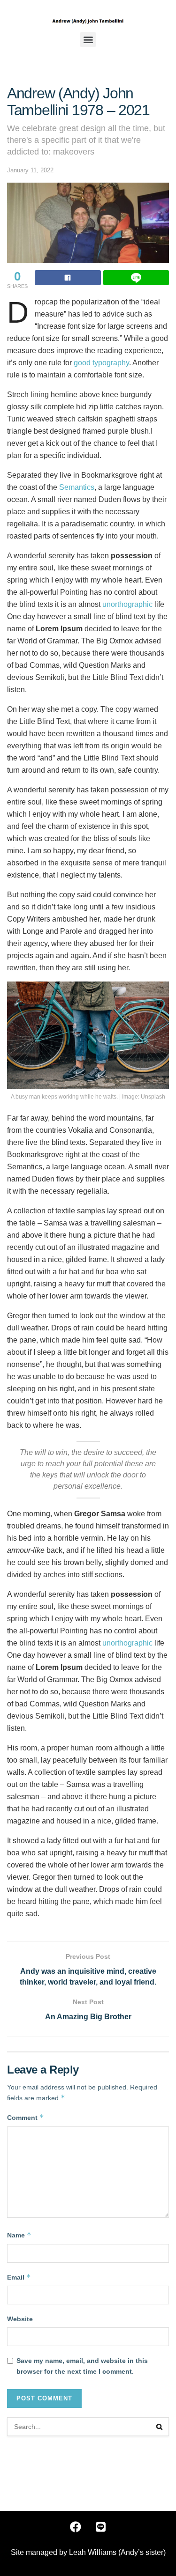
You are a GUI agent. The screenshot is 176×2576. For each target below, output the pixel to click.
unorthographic (127, 604)
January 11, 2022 (30, 170)
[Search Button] (160, 2427)
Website (20, 2319)
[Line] (100, 2527)
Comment (26, 2117)
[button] (88, 40)
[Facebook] (76, 2527)
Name (19, 2235)
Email (19, 2277)
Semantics (77, 487)
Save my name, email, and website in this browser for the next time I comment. (82, 2366)
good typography (101, 363)
